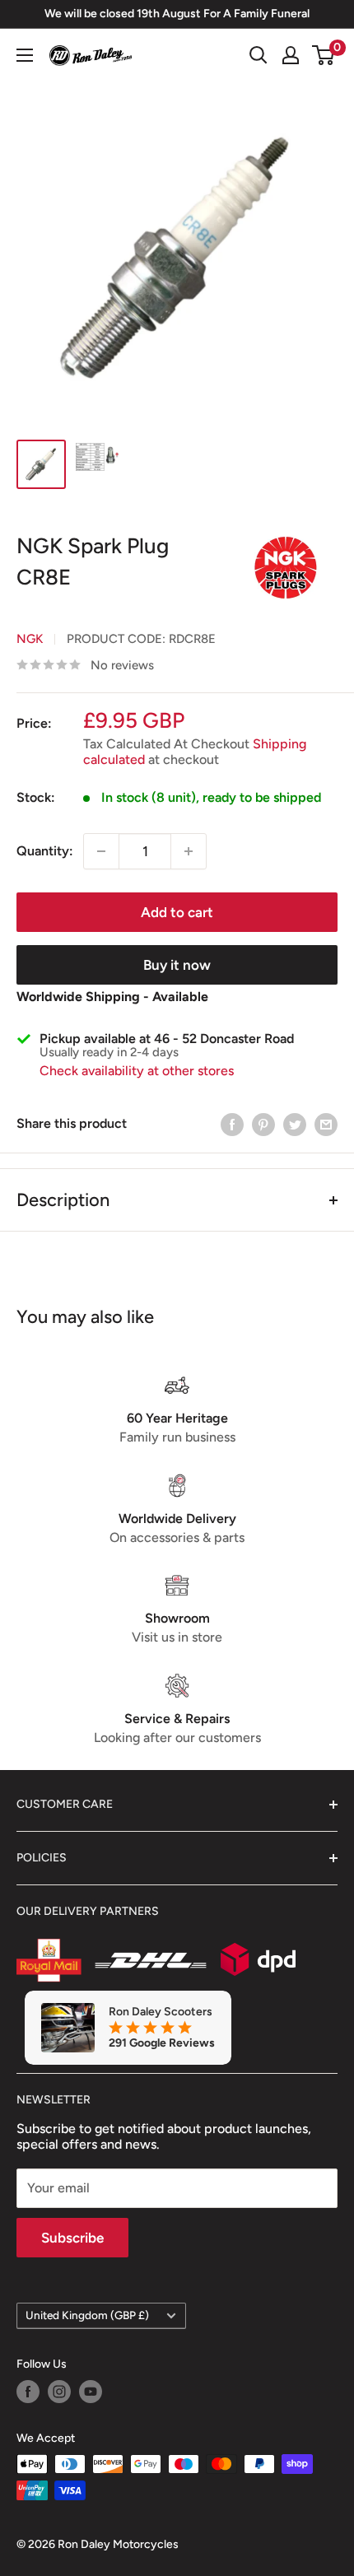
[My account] (291, 55)
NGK (30, 639)
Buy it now (177, 965)
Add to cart (177, 912)
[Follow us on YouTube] (91, 2392)
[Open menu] (25, 55)
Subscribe (72, 2238)
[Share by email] (326, 1124)
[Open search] (259, 55)
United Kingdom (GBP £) (87, 2315)
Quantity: (45, 851)
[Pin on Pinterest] (263, 1124)
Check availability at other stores (137, 1071)
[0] (324, 55)
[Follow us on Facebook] (28, 2392)
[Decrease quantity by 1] (101, 851)
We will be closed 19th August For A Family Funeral (177, 14)
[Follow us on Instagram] (59, 2392)
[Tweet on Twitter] (295, 1124)
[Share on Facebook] (232, 1124)
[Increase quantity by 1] (189, 851)
